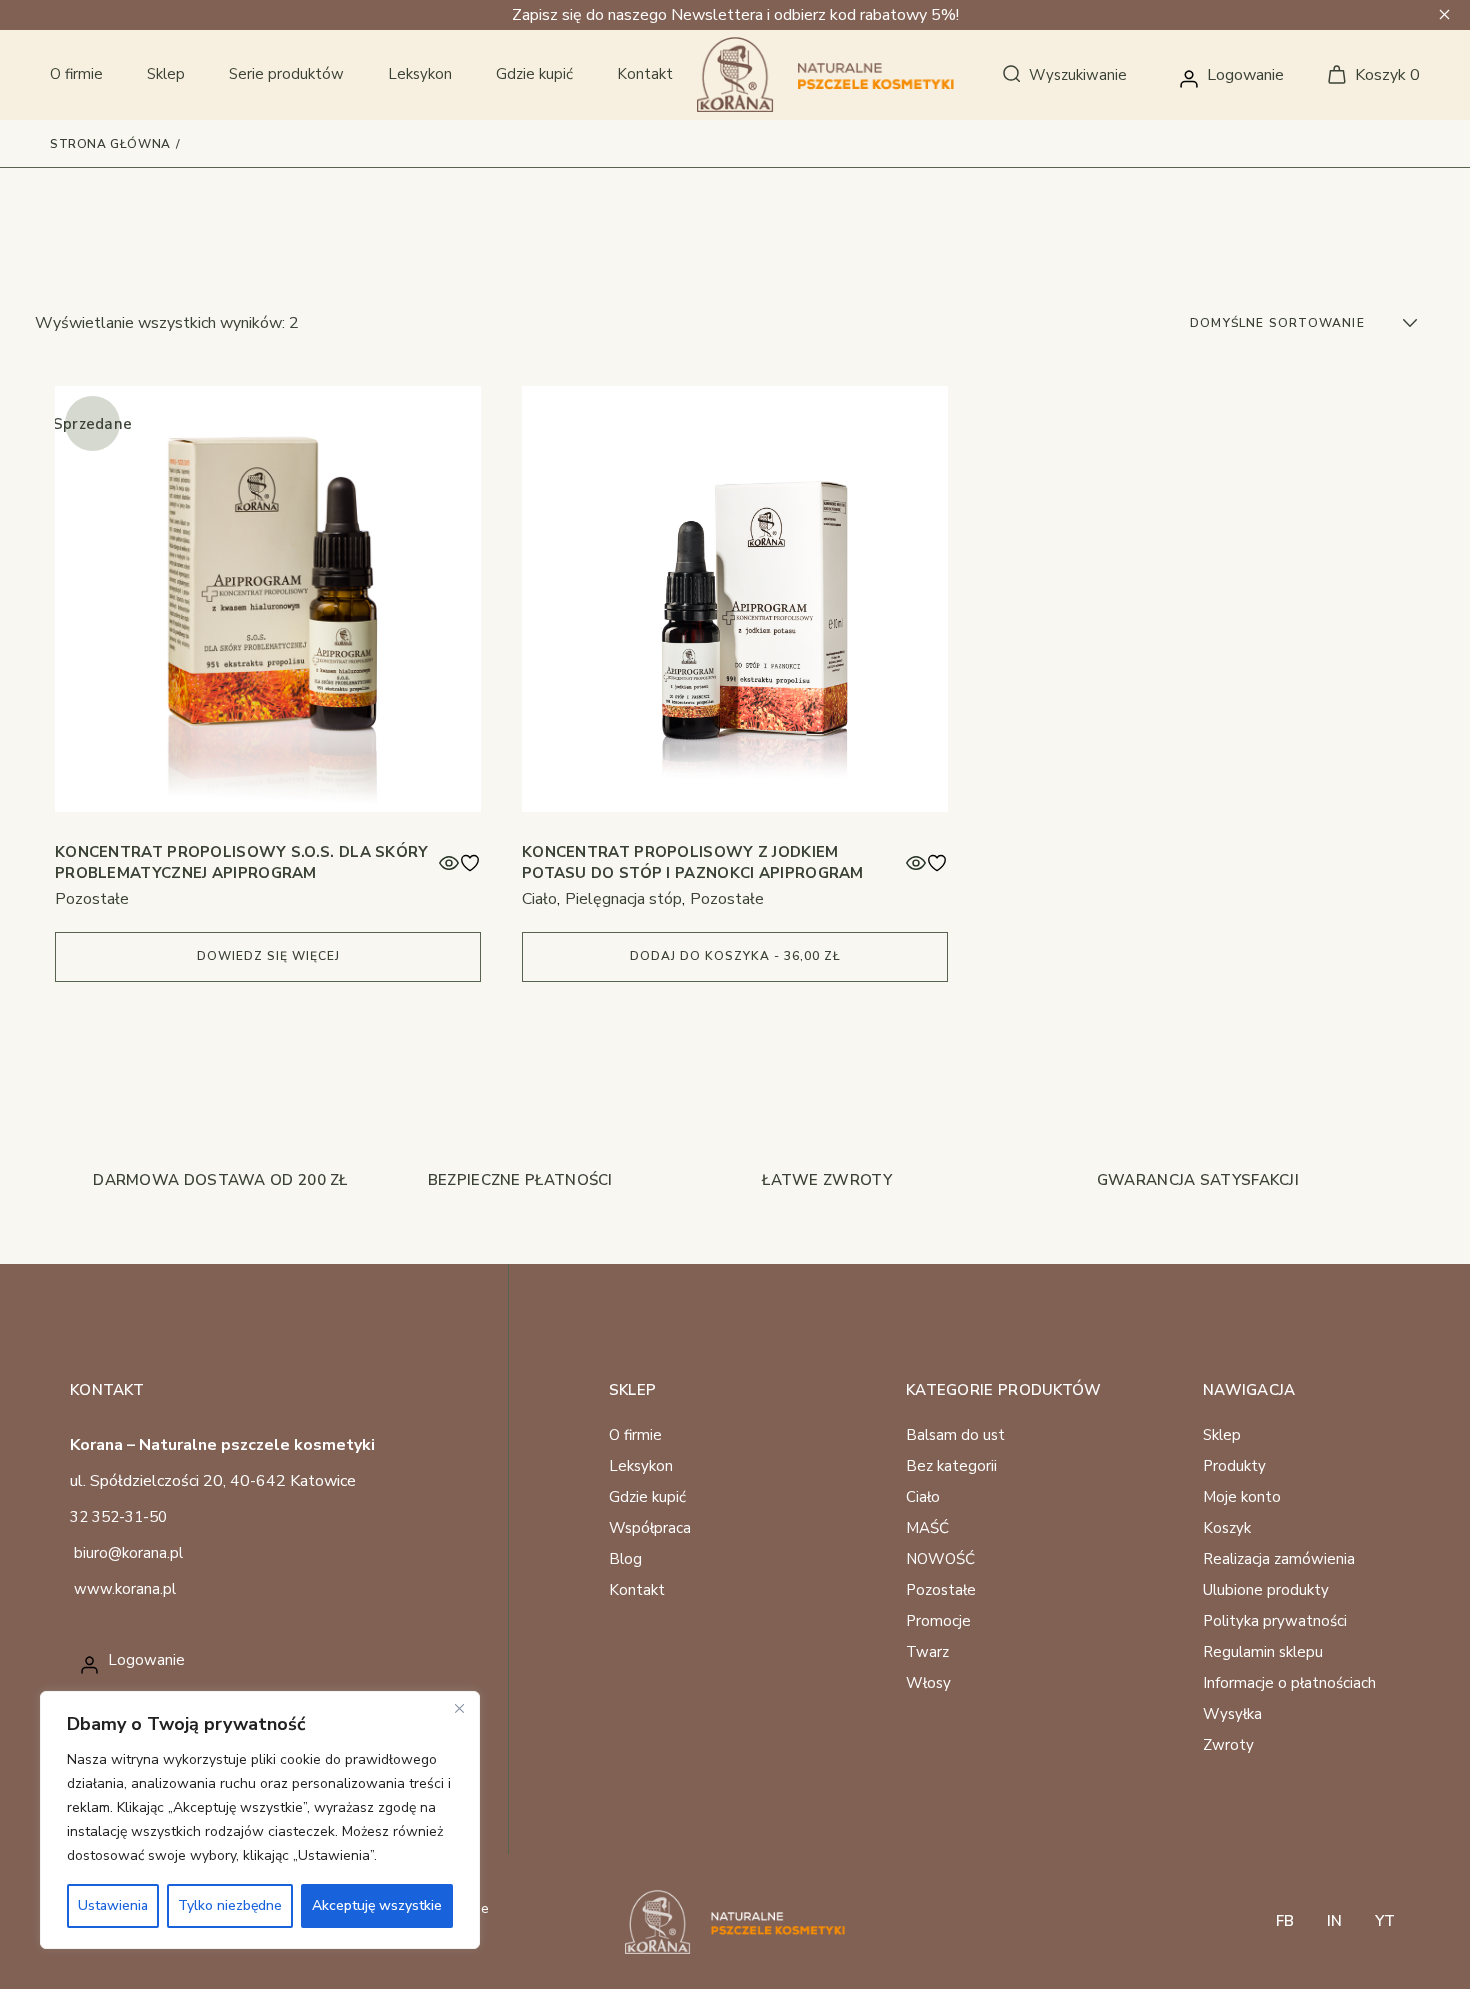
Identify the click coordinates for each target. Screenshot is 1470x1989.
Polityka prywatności (1275, 1621)
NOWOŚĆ (940, 1559)
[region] (260, 1820)
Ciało (539, 899)
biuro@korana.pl (128, 1553)
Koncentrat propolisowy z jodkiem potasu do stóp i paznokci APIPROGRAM (693, 862)
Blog (625, 1559)
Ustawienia (113, 1905)
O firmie (635, 1435)
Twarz (927, 1652)
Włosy (928, 1683)
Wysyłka (1232, 1714)
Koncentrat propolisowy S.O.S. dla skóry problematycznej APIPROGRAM (242, 862)
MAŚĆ (927, 1528)
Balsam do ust (955, 1435)
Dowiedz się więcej (268, 956)
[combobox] (1306, 323)
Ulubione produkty (1266, 1590)
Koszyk (1227, 1528)
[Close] (459, 1708)
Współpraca (650, 1528)
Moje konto (1242, 1497)
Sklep (1222, 1435)
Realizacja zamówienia (1279, 1559)
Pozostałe (92, 899)
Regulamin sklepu (1263, 1652)
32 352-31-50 (118, 1517)
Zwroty (1228, 1745)
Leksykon (641, 1466)
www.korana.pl (125, 1589)
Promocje (938, 1621)
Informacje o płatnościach (1289, 1683)
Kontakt (637, 1590)
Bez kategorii (951, 1466)
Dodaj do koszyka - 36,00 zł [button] (735, 956)
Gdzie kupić (647, 1497)
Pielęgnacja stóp (623, 899)
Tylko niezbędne (230, 1905)
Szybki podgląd (449, 863)
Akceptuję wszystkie (377, 1905)
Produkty (1234, 1466)
